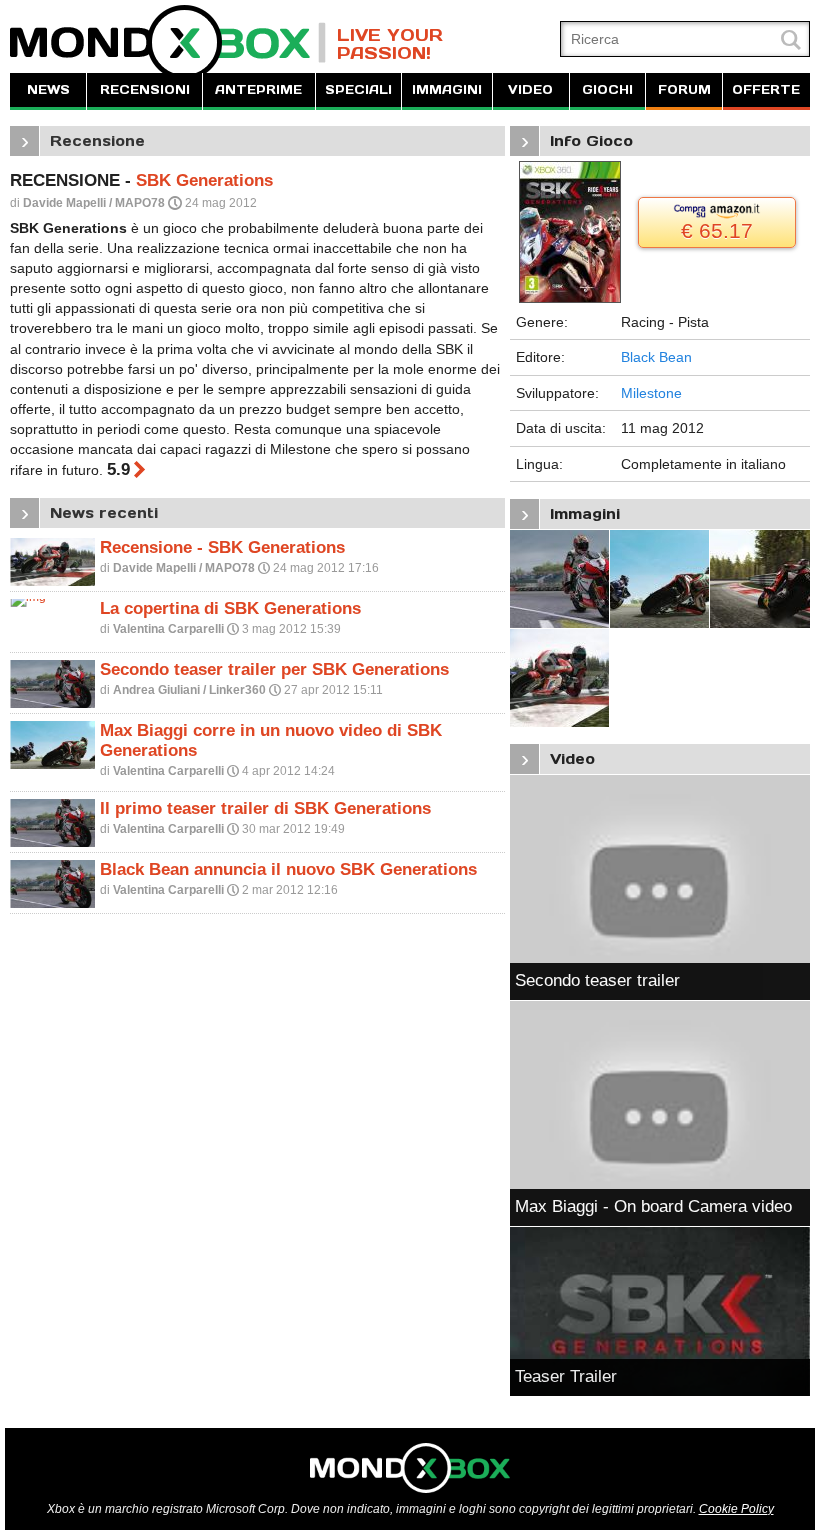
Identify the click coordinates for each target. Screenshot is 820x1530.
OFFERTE (766, 89)
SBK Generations (204, 180)
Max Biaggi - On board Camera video (653, 1206)
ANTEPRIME (258, 89)
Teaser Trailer (566, 1376)
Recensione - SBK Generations (222, 547)
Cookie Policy (736, 1509)
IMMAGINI (447, 89)
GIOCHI (607, 89)
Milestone (651, 393)
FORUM (684, 89)
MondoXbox (168, 42)
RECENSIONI (145, 89)
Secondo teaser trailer (597, 980)
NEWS (48, 89)
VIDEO (530, 89)
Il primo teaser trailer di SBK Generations (265, 808)
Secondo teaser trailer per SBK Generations (274, 669)
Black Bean (656, 357)
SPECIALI (358, 89)
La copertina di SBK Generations (230, 608)
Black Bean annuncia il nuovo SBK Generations (288, 869)
